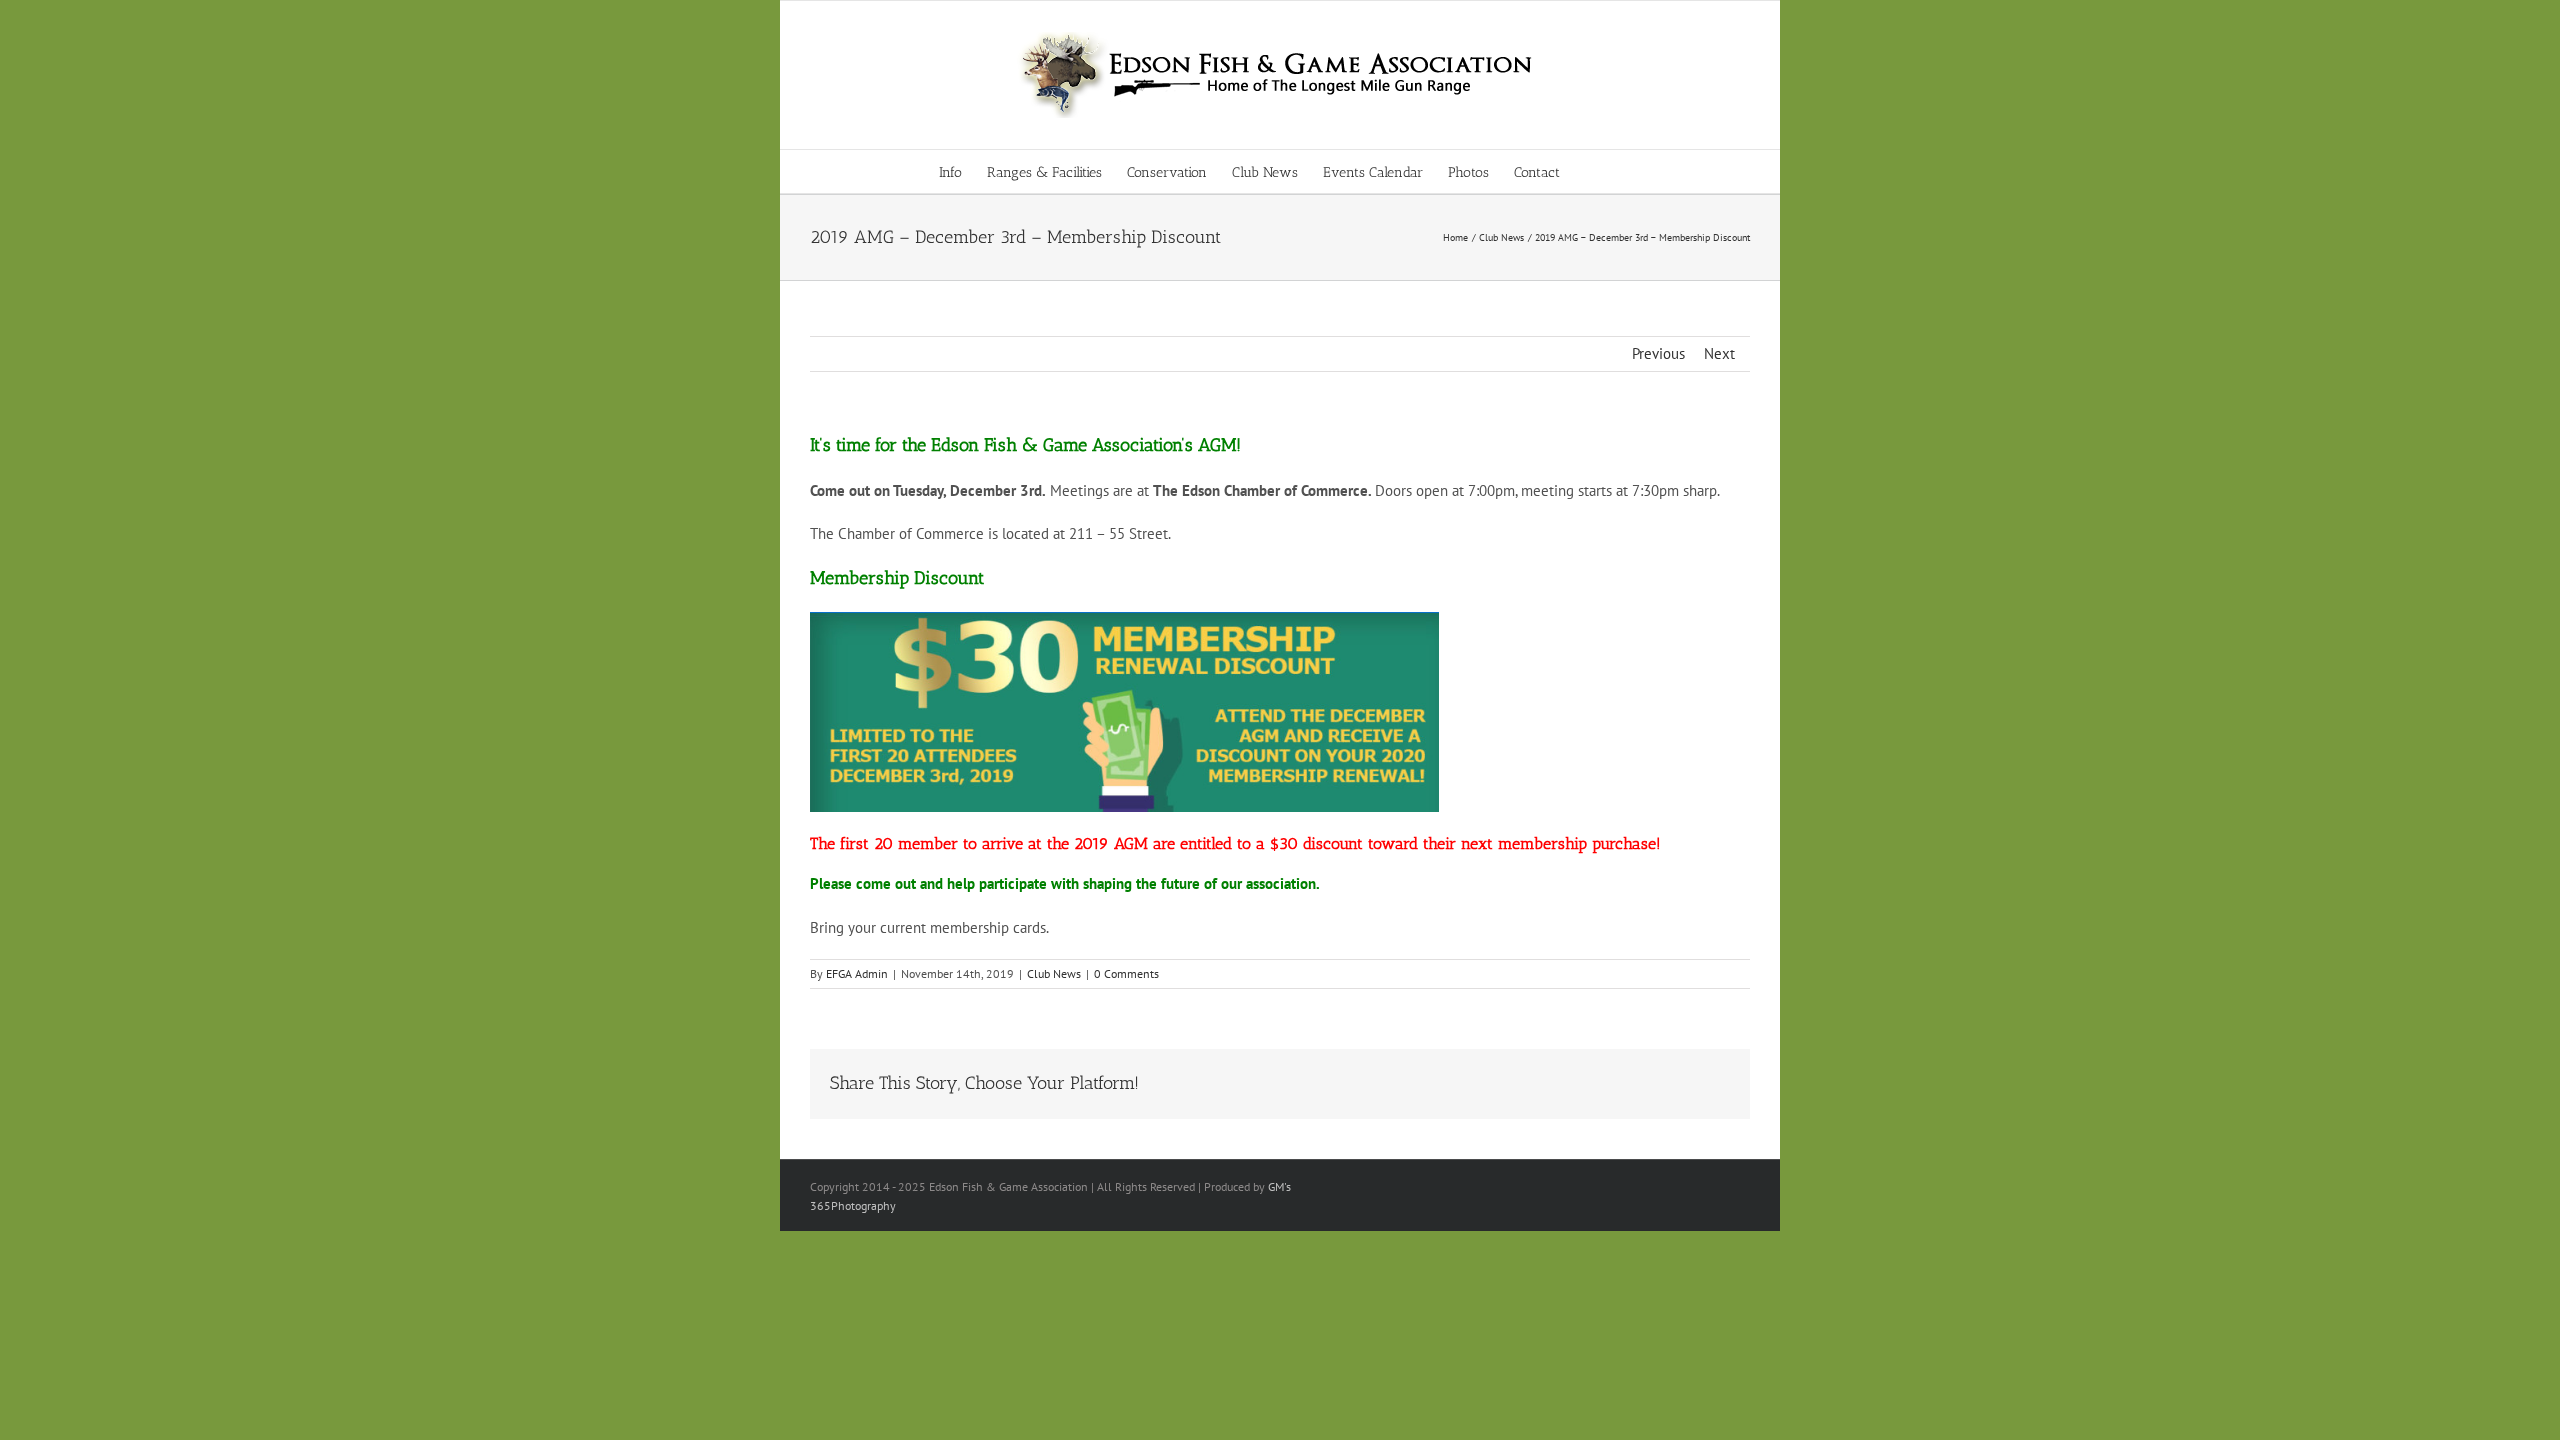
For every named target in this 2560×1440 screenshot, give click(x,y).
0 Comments (1126, 973)
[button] (1590, 171)
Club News (1054, 973)
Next (1719, 353)
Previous (1658, 353)
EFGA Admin (857, 973)
